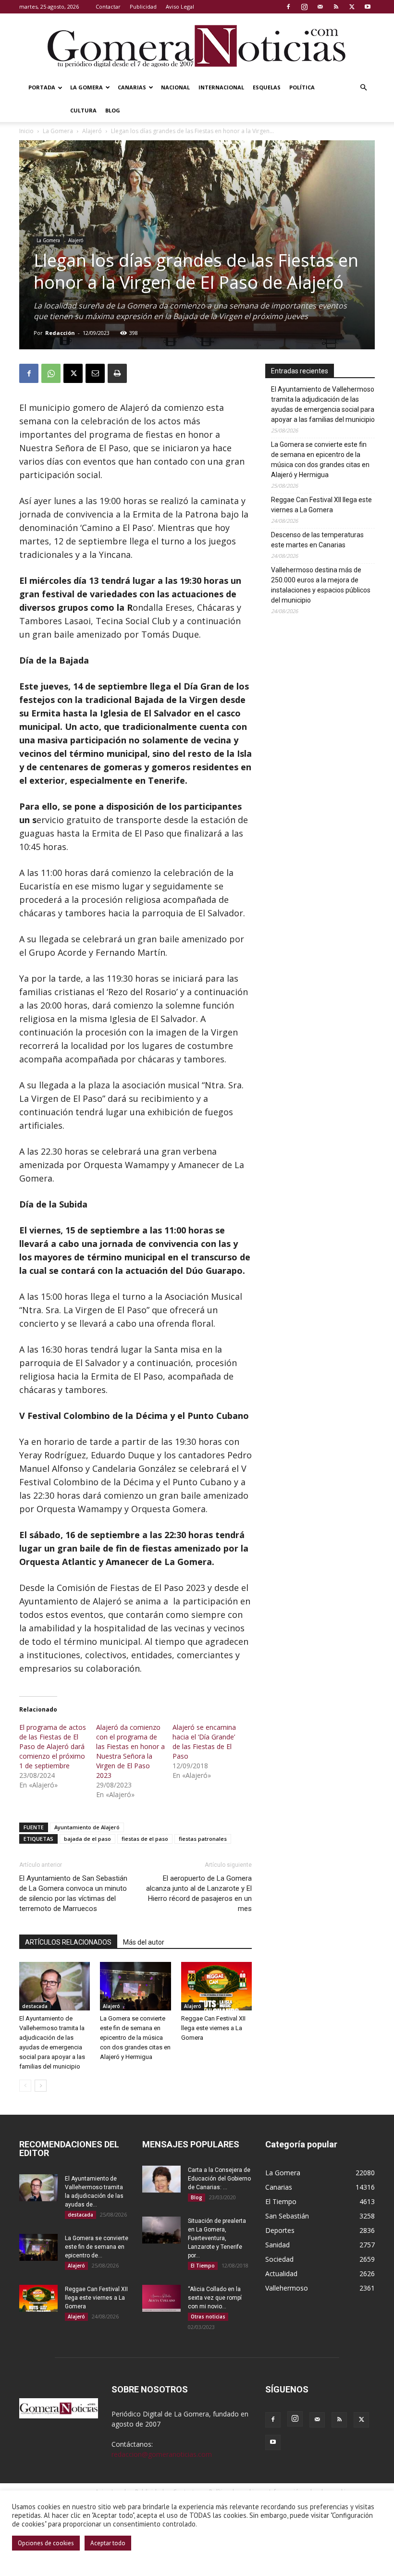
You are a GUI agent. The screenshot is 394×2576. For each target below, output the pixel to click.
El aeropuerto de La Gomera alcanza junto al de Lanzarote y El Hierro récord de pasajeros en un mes (199, 1893)
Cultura (83, 110)
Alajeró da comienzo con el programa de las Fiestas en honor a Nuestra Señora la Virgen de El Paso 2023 (130, 1751)
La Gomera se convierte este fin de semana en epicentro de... (97, 2247)
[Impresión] (117, 373)
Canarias (132, 87)
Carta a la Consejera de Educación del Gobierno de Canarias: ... (219, 2179)
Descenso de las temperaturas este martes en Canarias (317, 540)
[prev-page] (25, 2086)
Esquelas (267, 87)
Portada (42, 87)
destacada (35, 2006)
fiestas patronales (203, 1839)
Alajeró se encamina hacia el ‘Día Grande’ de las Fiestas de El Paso (204, 1742)
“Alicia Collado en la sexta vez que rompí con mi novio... (215, 2298)
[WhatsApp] (51, 373)
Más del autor (144, 1942)
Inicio (26, 131)
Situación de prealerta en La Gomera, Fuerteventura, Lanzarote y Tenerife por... (217, 2238)
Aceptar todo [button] (108, 2543)
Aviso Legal (180, 6)
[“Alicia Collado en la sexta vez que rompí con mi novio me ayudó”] (161, 2298)
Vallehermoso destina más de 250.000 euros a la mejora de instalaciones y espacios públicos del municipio (321, 585)
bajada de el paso (87, 1839)
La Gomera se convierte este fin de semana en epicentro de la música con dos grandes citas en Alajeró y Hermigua (135, 2038)
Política (302, 87)
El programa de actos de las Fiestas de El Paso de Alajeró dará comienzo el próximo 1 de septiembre (53, 1746)
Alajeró (92, 131)
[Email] (95, 373)
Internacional (221, 87)
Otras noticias (208, 2317)
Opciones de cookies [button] (46, 2543)
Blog (113, 110)
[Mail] (320, 7)
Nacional (175, 87)
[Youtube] (368, 7)
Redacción (60, 333)
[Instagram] (304, 7)
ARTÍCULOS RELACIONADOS (68, 1942)
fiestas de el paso (145, 1839)
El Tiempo (203, 2266)
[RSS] (336, 7)
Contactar (108, 6)
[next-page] (41, 2086)
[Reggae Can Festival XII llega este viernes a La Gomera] (216, 1986)
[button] (363, 88)
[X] (352, 7)
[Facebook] (288, 7)
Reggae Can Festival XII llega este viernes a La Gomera (213, 2028)
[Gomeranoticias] (197, 46)
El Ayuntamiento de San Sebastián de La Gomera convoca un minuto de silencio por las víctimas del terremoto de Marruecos (73, 1893)
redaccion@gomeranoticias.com (162, 2454)
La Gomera (86, 87)
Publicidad (143, 6)
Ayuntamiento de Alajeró (87, 1827)
